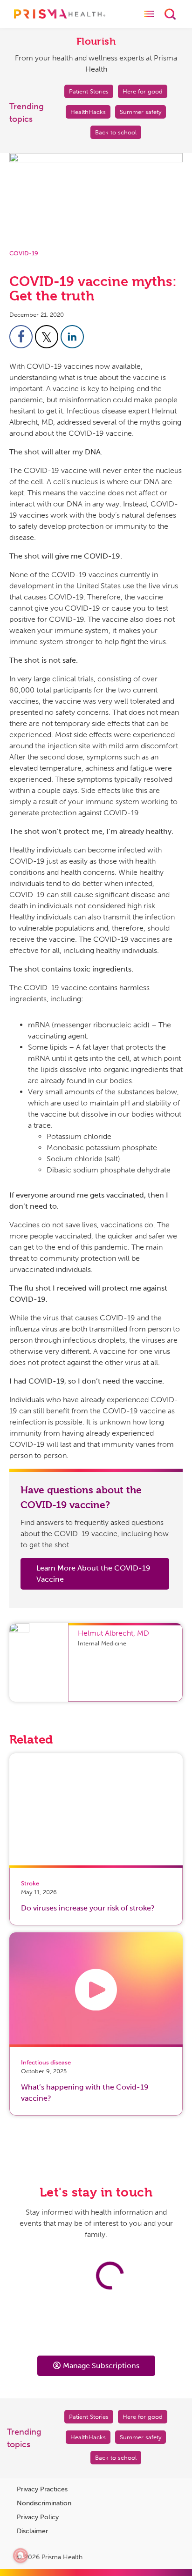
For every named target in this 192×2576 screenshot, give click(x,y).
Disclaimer (32, 2531)
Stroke (30, 1883)
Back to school (116, 132)
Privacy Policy (38, 2517)
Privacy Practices (42, 2489)
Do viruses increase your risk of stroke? (88, 1908)
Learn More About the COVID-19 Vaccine (93, 1574)
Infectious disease (46, 2062)
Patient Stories (89, 91)
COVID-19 (24, 253)
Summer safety (141, 112)
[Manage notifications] (21, 2556)
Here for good (143, 91)
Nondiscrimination (44, 2503)
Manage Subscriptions (101, 2366)
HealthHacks (88, 112)
